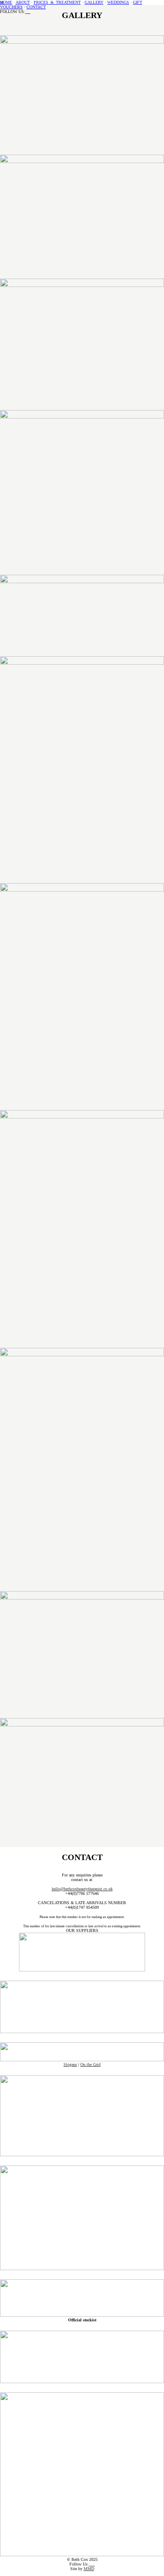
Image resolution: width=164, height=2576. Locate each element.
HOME (6, 2)
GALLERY (94, 2)
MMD (89, 2569)
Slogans (70, 2064)
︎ (26, 12)
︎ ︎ (92, 2564)
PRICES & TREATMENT (57, 2)
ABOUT (23, 2)
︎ (29, 12)
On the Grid (90, 2064)
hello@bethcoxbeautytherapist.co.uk (82, 1889)
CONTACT (36, 7)
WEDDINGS (118, 2)
